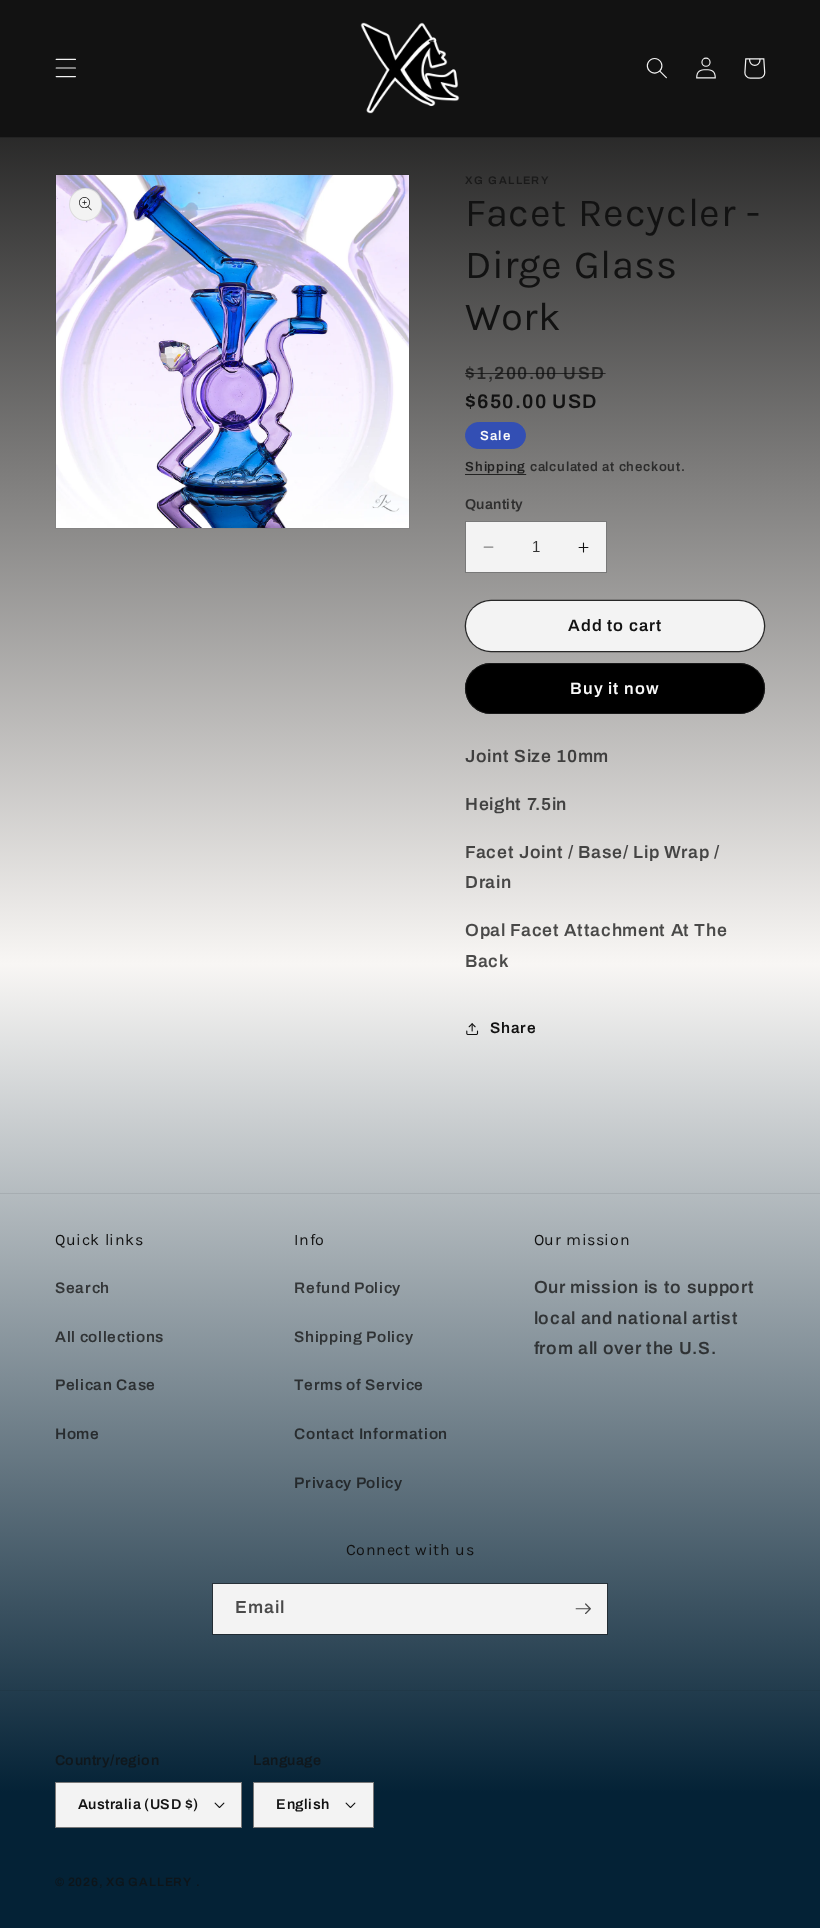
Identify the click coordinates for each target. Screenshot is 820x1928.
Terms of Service (359, 1384)
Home (77, 1433)
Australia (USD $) (138, 1804)
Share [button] (513, 1027)
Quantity (494, 504)
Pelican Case (105, 1384)
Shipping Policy (353, 1336)
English (302, 1804)
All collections (109, 1336)
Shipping (495, 466)
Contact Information (371, 1433)
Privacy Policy (348, 1482)
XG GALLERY (149, 1882)
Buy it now (615, 688)
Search (82, 1287)
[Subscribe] (583, 1609)
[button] (66, 68)
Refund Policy (347, 1287)
